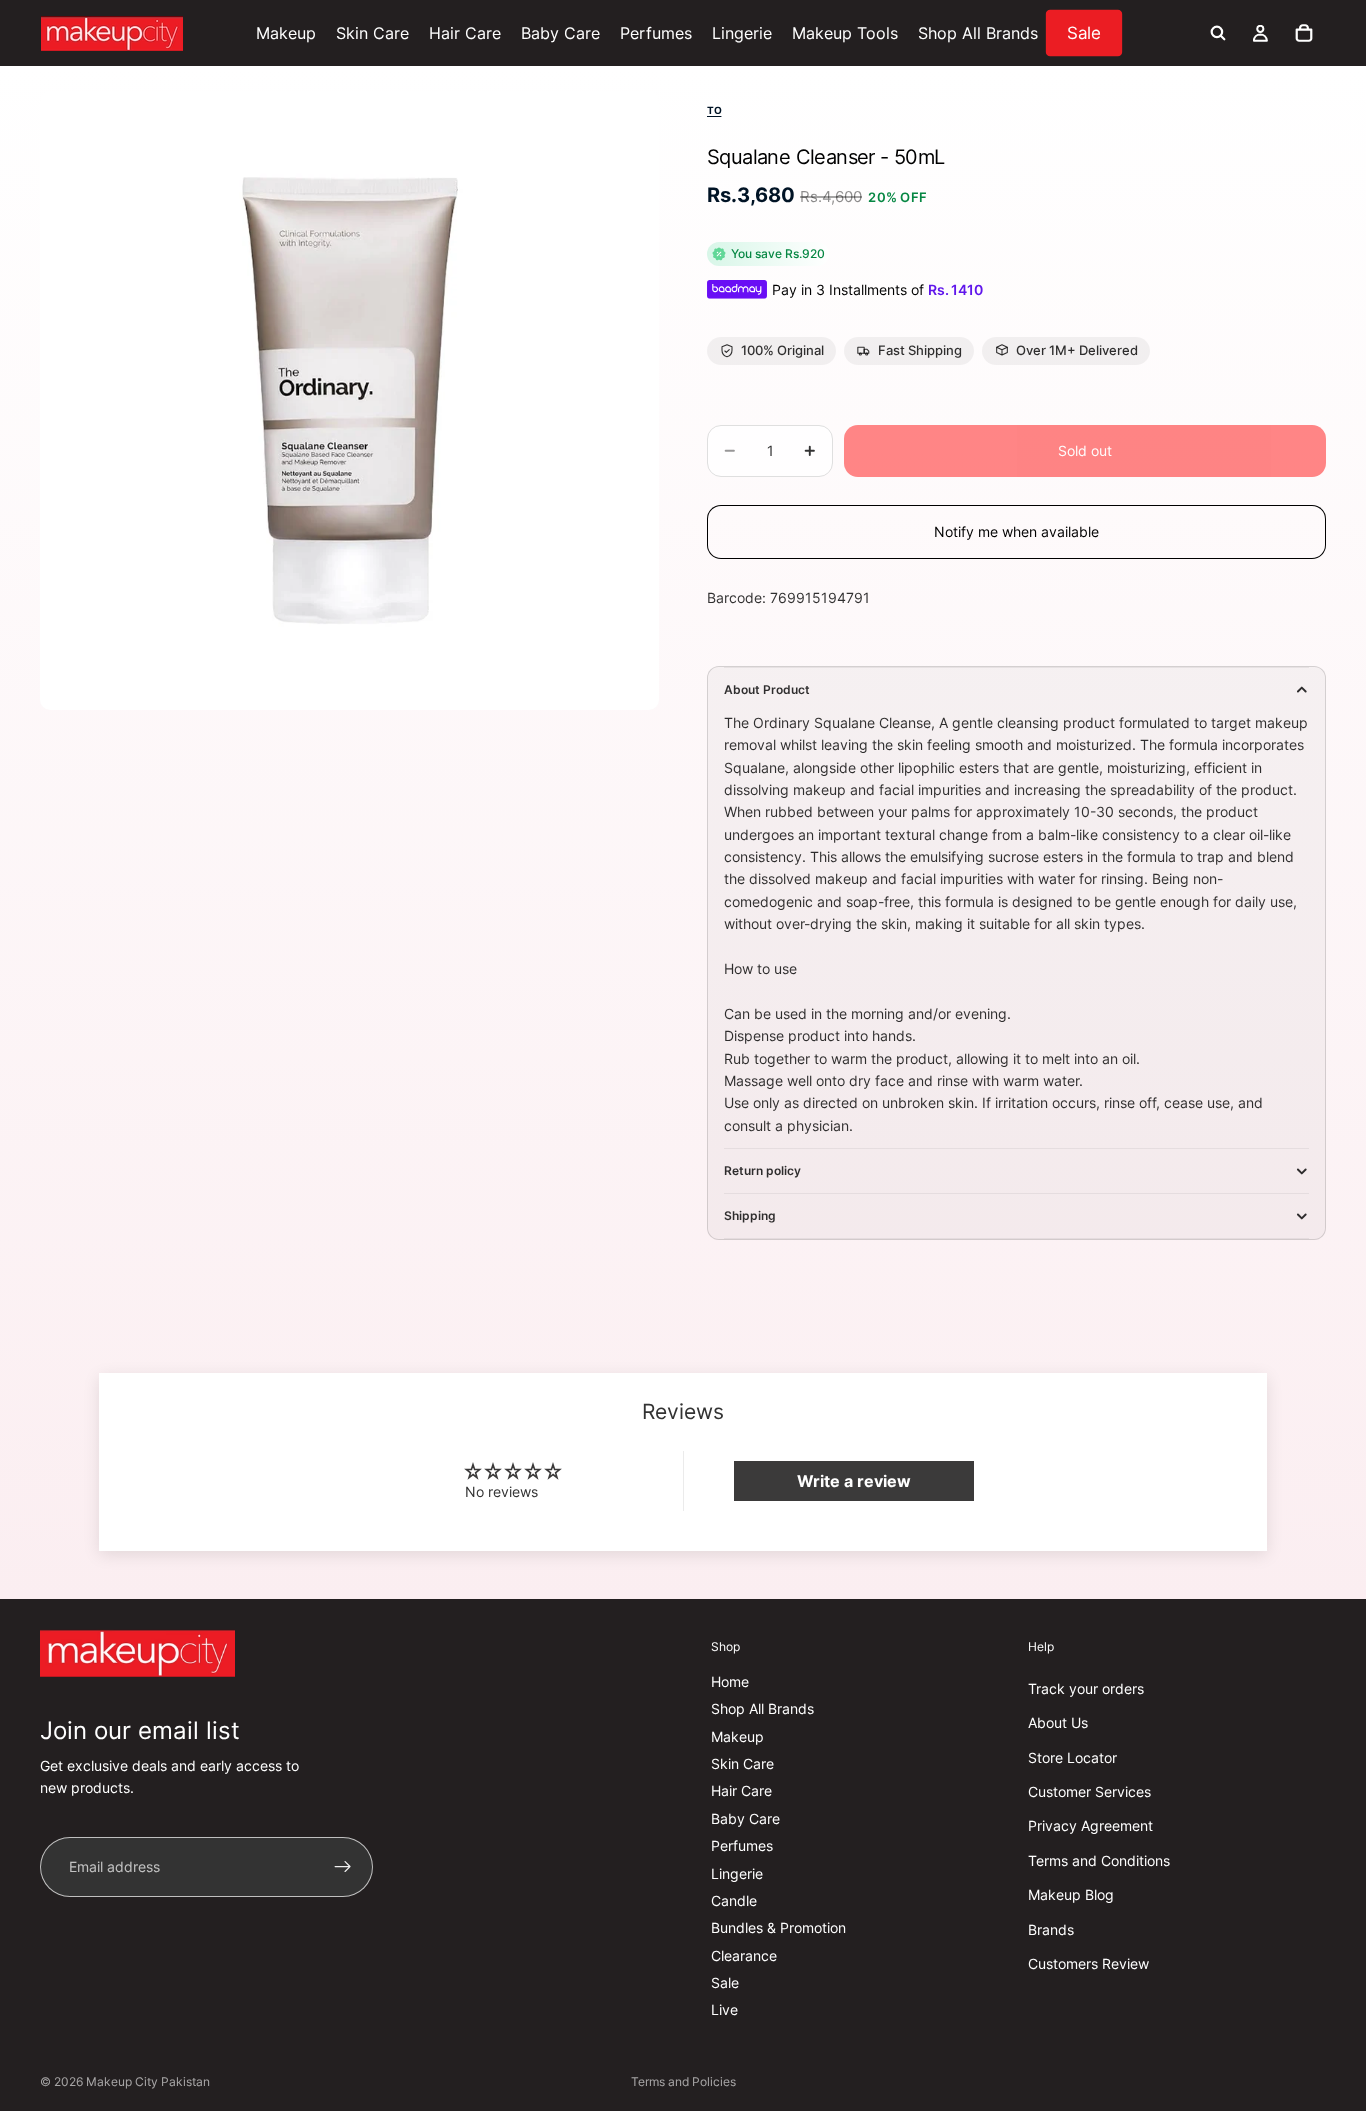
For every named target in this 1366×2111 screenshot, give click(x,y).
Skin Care (742, 1763)
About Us (1058, 1722)
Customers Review (1088, 1963)
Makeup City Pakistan (148, 2081)
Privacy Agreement (1090, 1825)
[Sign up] (343, 1867)
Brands (1051, 1928)
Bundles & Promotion (778, 1927)
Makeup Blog (1071, 1894)
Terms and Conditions (1099, 1860)
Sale (725, 1982)
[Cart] (1304, 33)
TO (714, 110)
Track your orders (1086, 1688)
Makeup (737, 1736)
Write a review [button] (854, 1481)
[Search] (1218, 33)
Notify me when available (1016, 531)
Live (724, 2009)
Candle (734, 1900)
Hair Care (741, 1790)
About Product (767, 689)
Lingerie (737, 1872)
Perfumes (742, 1845)
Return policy (762, 1170)
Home (730, 1681)
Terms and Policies (683, 2081)
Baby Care (745, 1818)
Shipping (750, 1215)
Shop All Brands (762, 1708)
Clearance (744, 1955)
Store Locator (1072, 1757)
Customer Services (1089, 1791)
